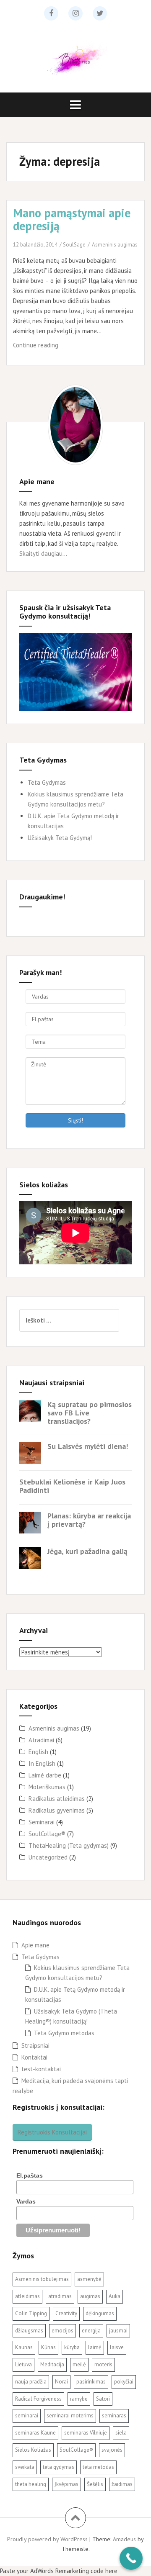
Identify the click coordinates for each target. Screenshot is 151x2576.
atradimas (60, 2296)
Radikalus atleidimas (57, 1799)
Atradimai (41, 1740)
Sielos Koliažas (33, 2450)
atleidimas (27, 2296)
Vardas (26, 2201)
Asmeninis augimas (115, 245)
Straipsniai (35, 2046)
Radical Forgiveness (38, 2399)
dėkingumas (100, 2313)
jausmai (118, 2331)
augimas (90, 2296)
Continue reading (51, 348)
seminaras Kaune (35, 2433)
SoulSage (74, 245)
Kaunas (24, 2347)
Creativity (66, 2313)
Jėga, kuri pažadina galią (87, 1551)
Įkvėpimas (66, 2484)
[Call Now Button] (131, 2558)
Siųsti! (75, 1120)
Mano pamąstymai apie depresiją (72, 219)
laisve (117, 2347)
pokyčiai (124, 2382)
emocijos (62, 2331)
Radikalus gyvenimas (57, 1810)
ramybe (79, 2399)
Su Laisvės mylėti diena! (88, 1446)
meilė (79, 2364)
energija (91, 2331)
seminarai (27, 2415)
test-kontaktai (41, 2069)
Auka (115, 2296)
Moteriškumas (47, 1787)
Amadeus (124, 2539)
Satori (103, 2399)
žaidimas (122, 2484)
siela (121, 2433)
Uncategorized (48, 1857)
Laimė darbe (45, 1775)
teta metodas (98, 2467)
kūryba (72, 2347)
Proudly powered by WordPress (47, 2539)
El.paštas (30, 2175)
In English (42, 1763)
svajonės (112, 2450)
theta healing (31, 2484)
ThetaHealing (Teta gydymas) (69, 1845)
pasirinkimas (91, 2382)
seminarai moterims (70, 2415)
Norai (61, 2382)
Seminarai (42, 1822)
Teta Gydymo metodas (64, 2033)
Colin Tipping (31, 2313)
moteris (103, 2364)
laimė (95, 2347)
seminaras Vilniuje (86, 2433)
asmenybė (89, 2279)
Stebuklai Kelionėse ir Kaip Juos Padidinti (72, 1486)
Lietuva (23, 2364)
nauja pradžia (31, 2382)
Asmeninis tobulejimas (42, 2279)
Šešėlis (95, 2484)
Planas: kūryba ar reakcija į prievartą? (89, 1520)
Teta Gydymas (47, 782)
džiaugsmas (29, 2331)
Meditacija (52, 2364)
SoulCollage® (47, 1834)
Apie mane (35, 1945)
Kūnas (48, 2347)
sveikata (25, 2467)
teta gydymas (59, 2467)
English (38, 1752)
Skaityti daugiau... (43, 553)
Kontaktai (34, 2057)
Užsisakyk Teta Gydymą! (60, 838)
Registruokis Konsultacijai (52, 2132)
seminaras (114, 2415)
